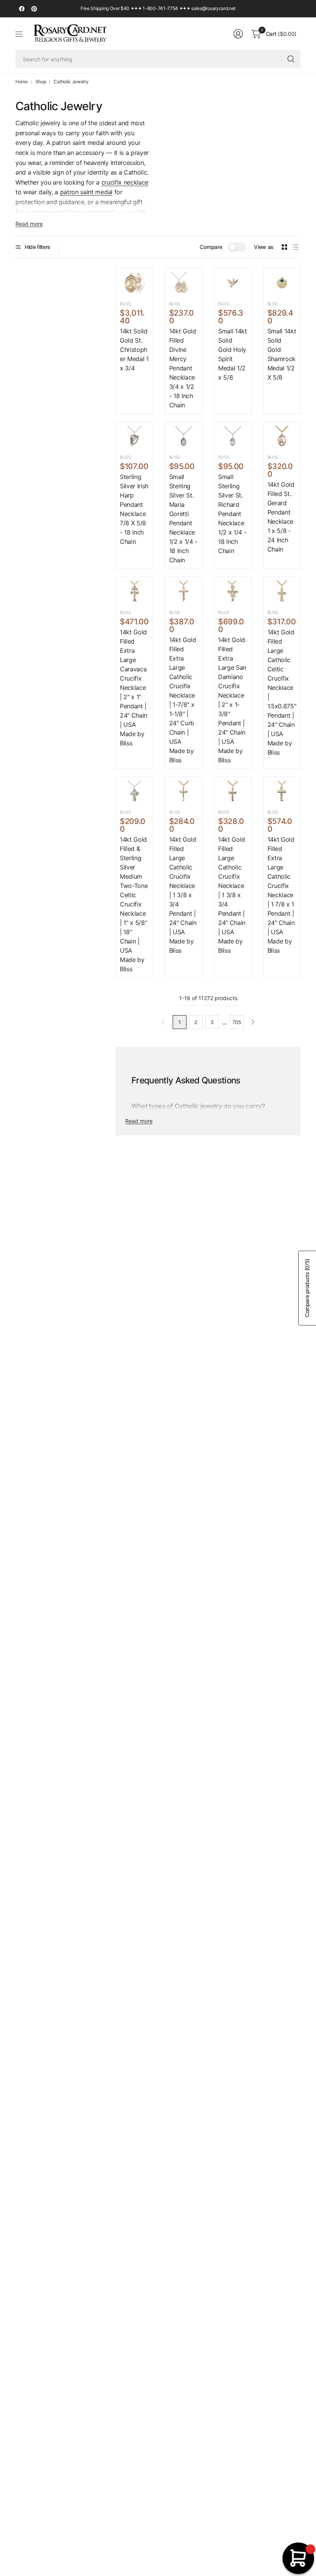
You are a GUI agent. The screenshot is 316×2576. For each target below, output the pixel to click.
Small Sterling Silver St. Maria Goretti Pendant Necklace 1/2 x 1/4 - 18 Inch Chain (183, 518)
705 (237, 1022)
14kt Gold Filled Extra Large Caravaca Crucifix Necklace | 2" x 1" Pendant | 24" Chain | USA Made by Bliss (134, 688)
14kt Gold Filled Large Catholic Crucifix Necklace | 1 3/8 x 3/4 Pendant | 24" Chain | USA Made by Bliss (183, 895)
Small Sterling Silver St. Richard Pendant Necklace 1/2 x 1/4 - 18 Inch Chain (232, 514)
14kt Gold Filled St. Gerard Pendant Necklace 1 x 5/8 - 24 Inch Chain (281, 517)
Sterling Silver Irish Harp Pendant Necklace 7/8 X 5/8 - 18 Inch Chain (134, 509)
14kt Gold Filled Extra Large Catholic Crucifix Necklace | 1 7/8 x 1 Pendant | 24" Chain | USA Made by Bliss (281, 895)
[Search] (291, 59)
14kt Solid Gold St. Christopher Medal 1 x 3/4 (134, 350)
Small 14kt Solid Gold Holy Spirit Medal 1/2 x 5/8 (233, 354)
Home (22, 82)
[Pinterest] (34, 9)
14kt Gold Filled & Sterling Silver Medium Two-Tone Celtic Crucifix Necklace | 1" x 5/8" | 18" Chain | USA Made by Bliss (134, 904)
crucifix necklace (125, 182)
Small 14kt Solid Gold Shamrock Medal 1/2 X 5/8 (282, 354)
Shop (41, 82)
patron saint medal (86, 192)
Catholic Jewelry (71, 82)
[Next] (253, 1022)
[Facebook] (22, 9)
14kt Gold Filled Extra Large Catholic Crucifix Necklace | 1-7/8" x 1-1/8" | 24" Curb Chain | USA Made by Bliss (183, 700)
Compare (211, 247)
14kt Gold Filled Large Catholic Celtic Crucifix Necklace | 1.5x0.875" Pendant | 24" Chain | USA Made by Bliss (282, 692)
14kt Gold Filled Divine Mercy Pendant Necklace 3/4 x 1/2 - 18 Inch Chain (183, 368)
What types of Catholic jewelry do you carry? (198, 1106)
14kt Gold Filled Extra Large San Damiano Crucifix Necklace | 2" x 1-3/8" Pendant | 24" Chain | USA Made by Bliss (232, 700)
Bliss (125, 304)
